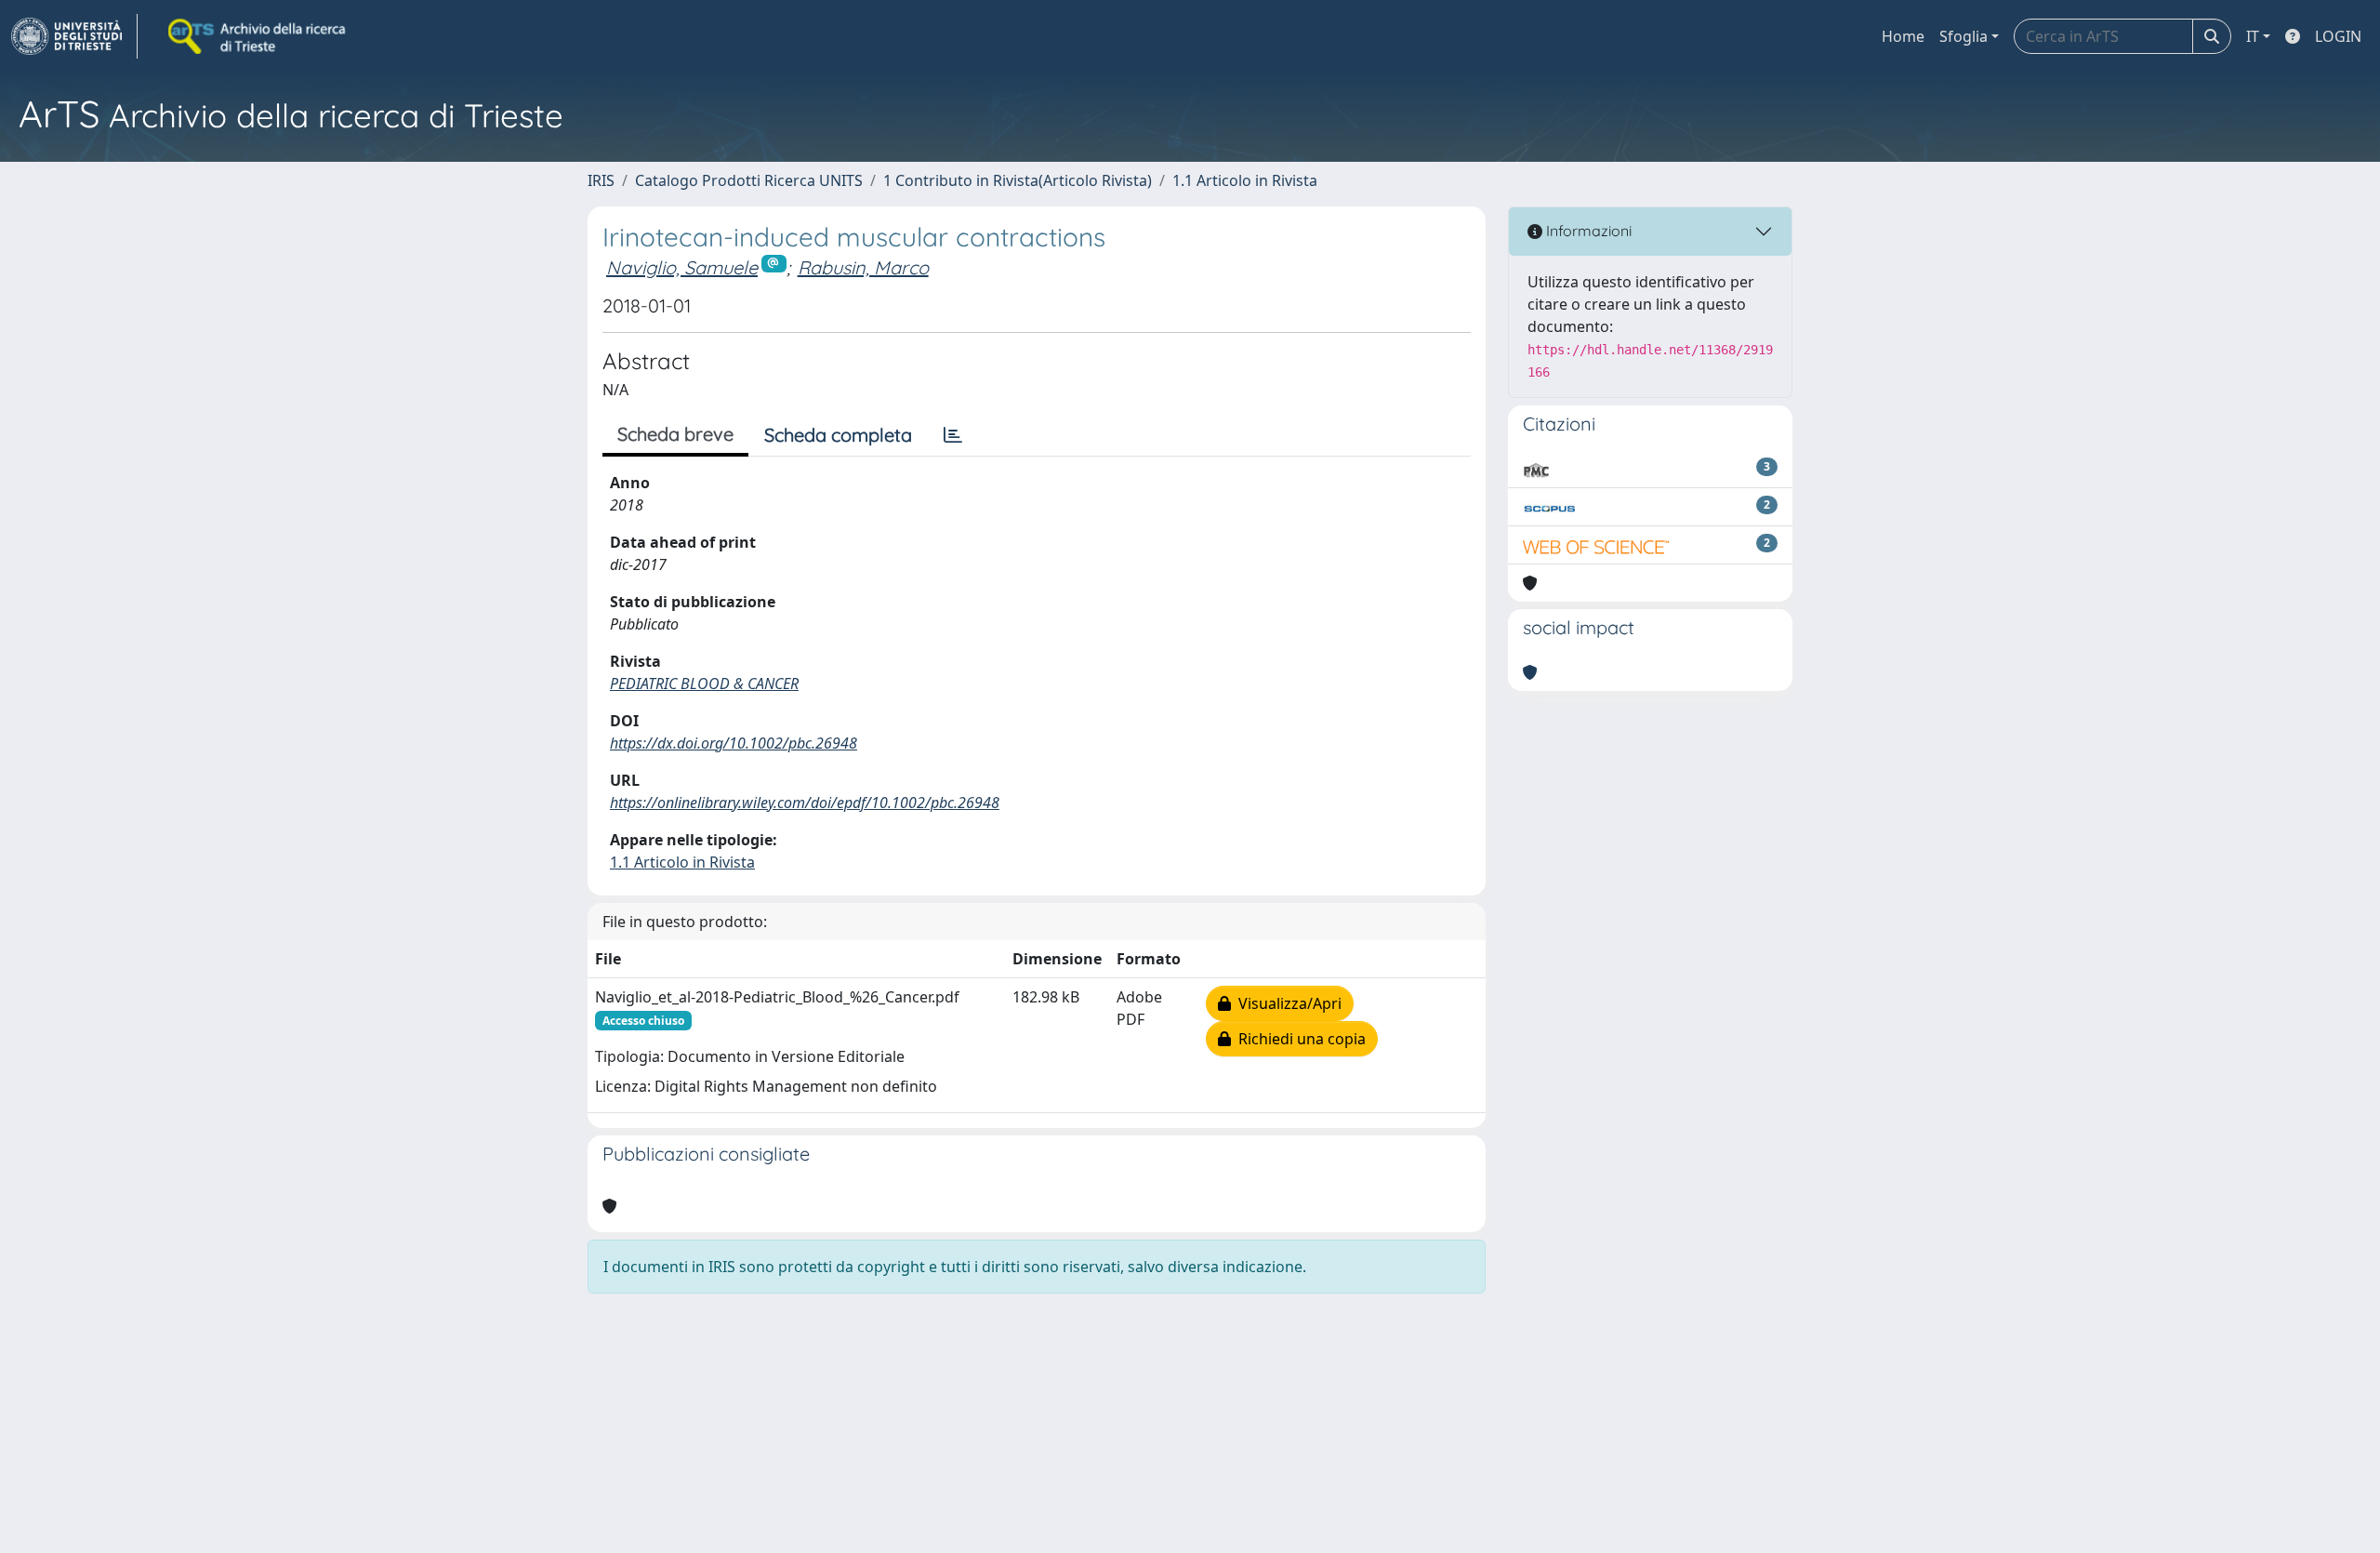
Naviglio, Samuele (682, 267)
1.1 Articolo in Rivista (1245, 180)
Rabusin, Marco (863, 267)
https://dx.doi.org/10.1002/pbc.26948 (734, 743)
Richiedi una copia (1298, 1039)
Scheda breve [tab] (675, 434)
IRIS (601, 180)
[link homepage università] (258, 36)
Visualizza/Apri (1286, 1003)
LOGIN (2338, 36)
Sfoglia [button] (1963, 36)
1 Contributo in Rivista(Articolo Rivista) (1018, 180)
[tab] (953, 435)
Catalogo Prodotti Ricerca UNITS (749, 180)
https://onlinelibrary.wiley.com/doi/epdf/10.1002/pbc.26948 (805, 803)
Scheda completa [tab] (838, 435)
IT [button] (2253, 36)
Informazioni (1587, 231)
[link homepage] (74, 36)
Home (1903, 36)
